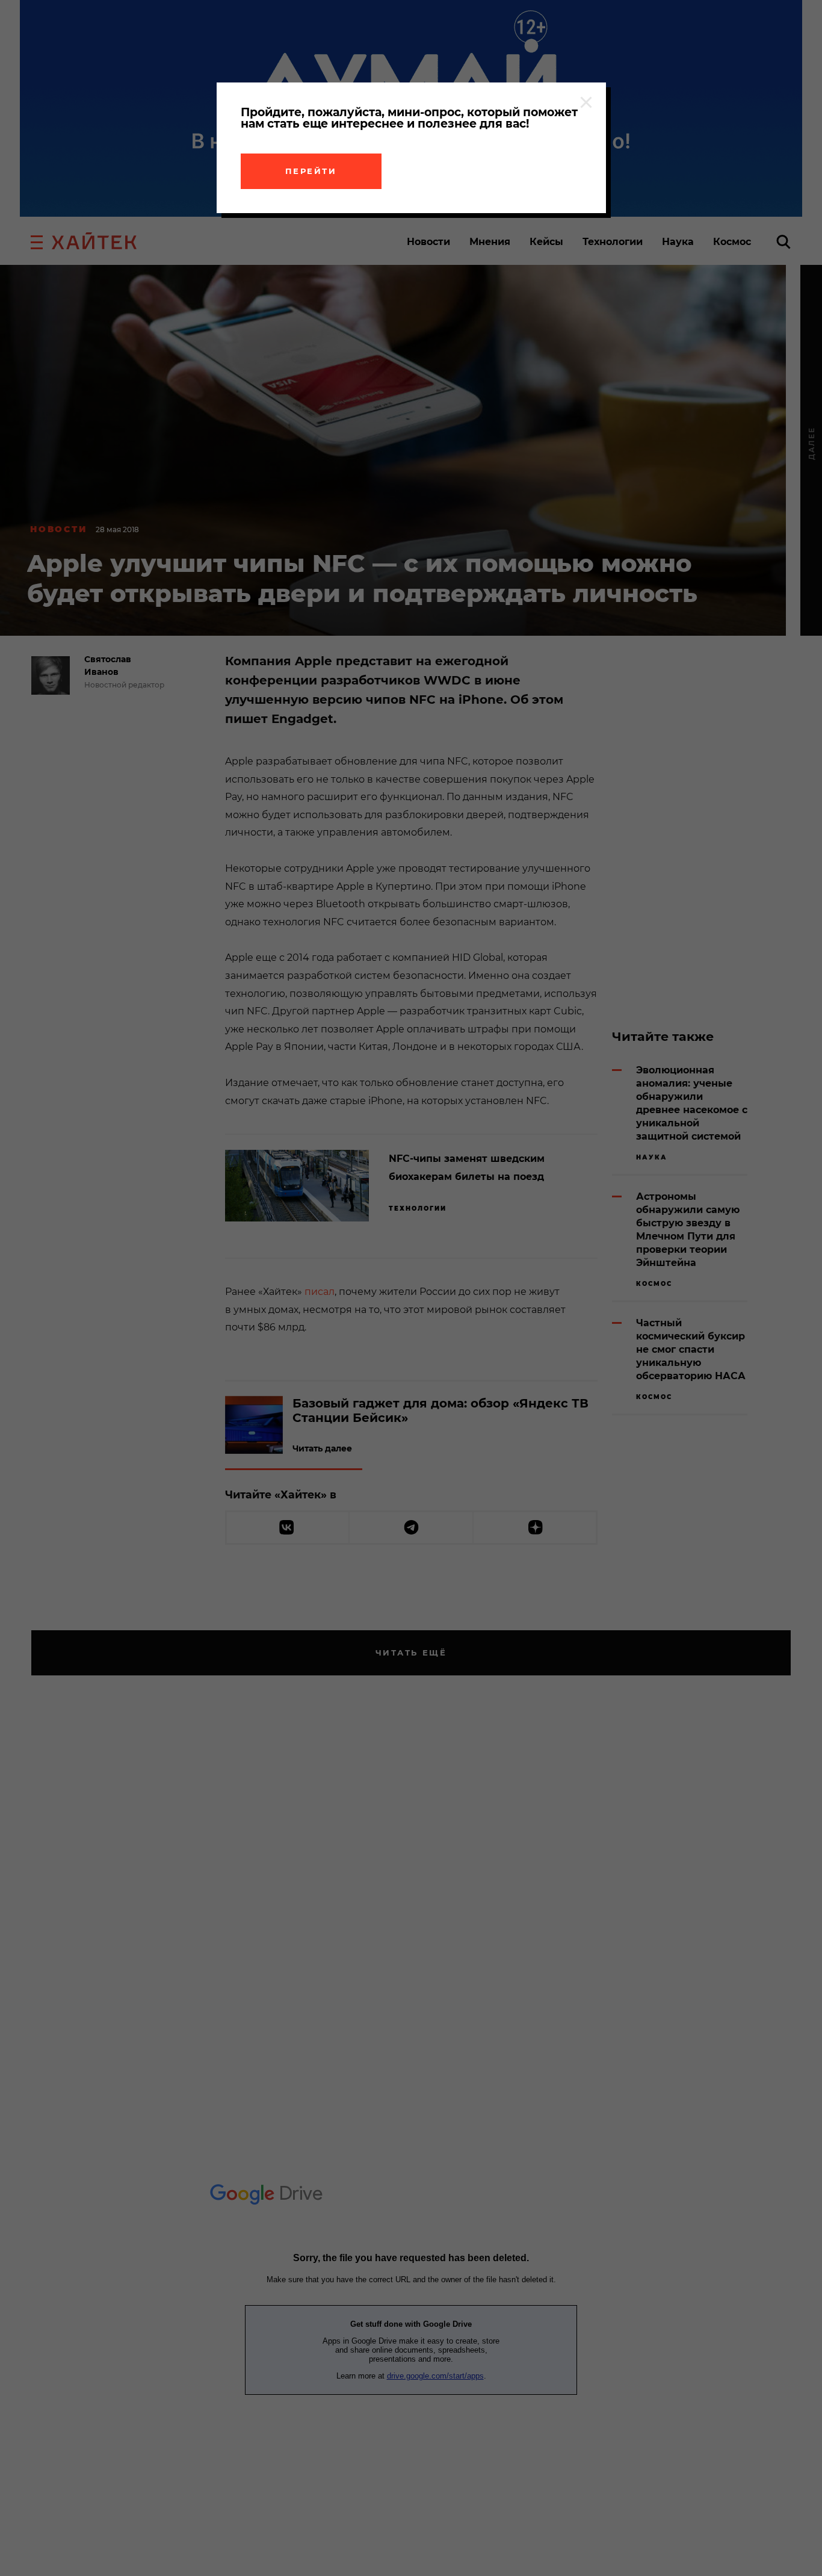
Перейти (311, 171)
